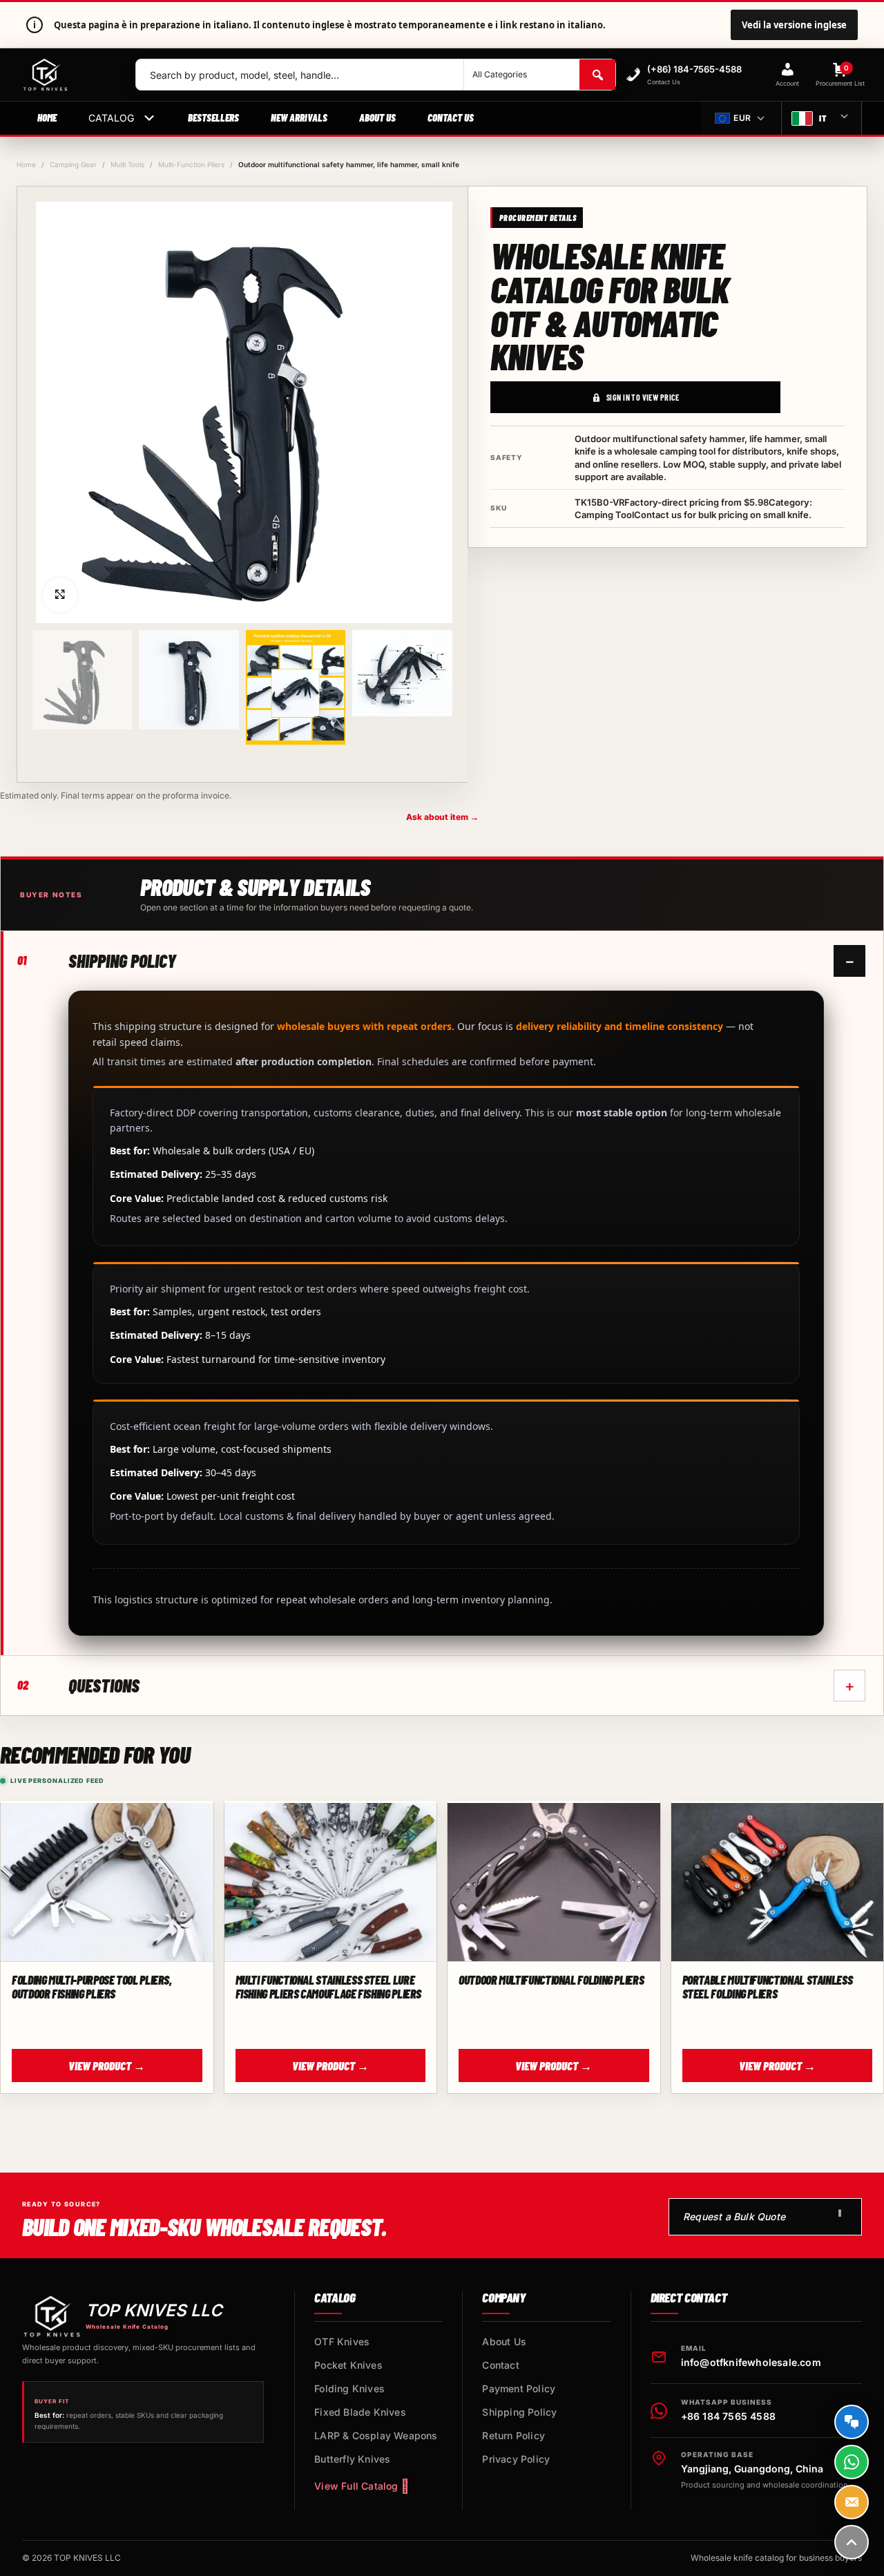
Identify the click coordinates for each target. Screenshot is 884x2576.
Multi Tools (127, 164)
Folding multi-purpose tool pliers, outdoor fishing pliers (92, 1987)
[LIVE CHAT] (852, 2422)
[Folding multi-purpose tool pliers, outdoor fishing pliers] (107, 1883)
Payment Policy (519, 2388)
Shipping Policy (519, 2412)
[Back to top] (852, 2542)
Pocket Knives (348, 2365)
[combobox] (300, 75)
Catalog (111, 118)
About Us (377, 117)
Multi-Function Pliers (191, 164)
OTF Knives (342, 2341)
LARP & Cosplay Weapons (376, 2435)
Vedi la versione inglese (794, 25)
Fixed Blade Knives (360, 2412)
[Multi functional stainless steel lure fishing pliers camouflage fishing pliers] (331, 1883)
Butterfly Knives (352, 2459)
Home (47, 117)
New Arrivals (299, 117)
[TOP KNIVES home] (68, 75)
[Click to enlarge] (60, 595)
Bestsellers (213, 117)
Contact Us (451, 117)
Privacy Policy (516, 2459)
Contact (500, 2365)
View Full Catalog (356, 2486)
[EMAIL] (852, 2502)
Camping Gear (73, 164)
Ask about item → (442, 817)
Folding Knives (349, 2388)
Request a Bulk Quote (734, 2216)
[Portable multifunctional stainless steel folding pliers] (778, 1883)
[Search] (597, 75)
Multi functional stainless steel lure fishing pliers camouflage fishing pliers (329, 1987)
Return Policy (513, 2435)
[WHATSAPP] (852, 2462)
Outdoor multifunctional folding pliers (551, 1980)
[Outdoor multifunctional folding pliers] (554, 1883)
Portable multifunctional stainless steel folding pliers (768, 1987)
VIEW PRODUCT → (107, 2065)
